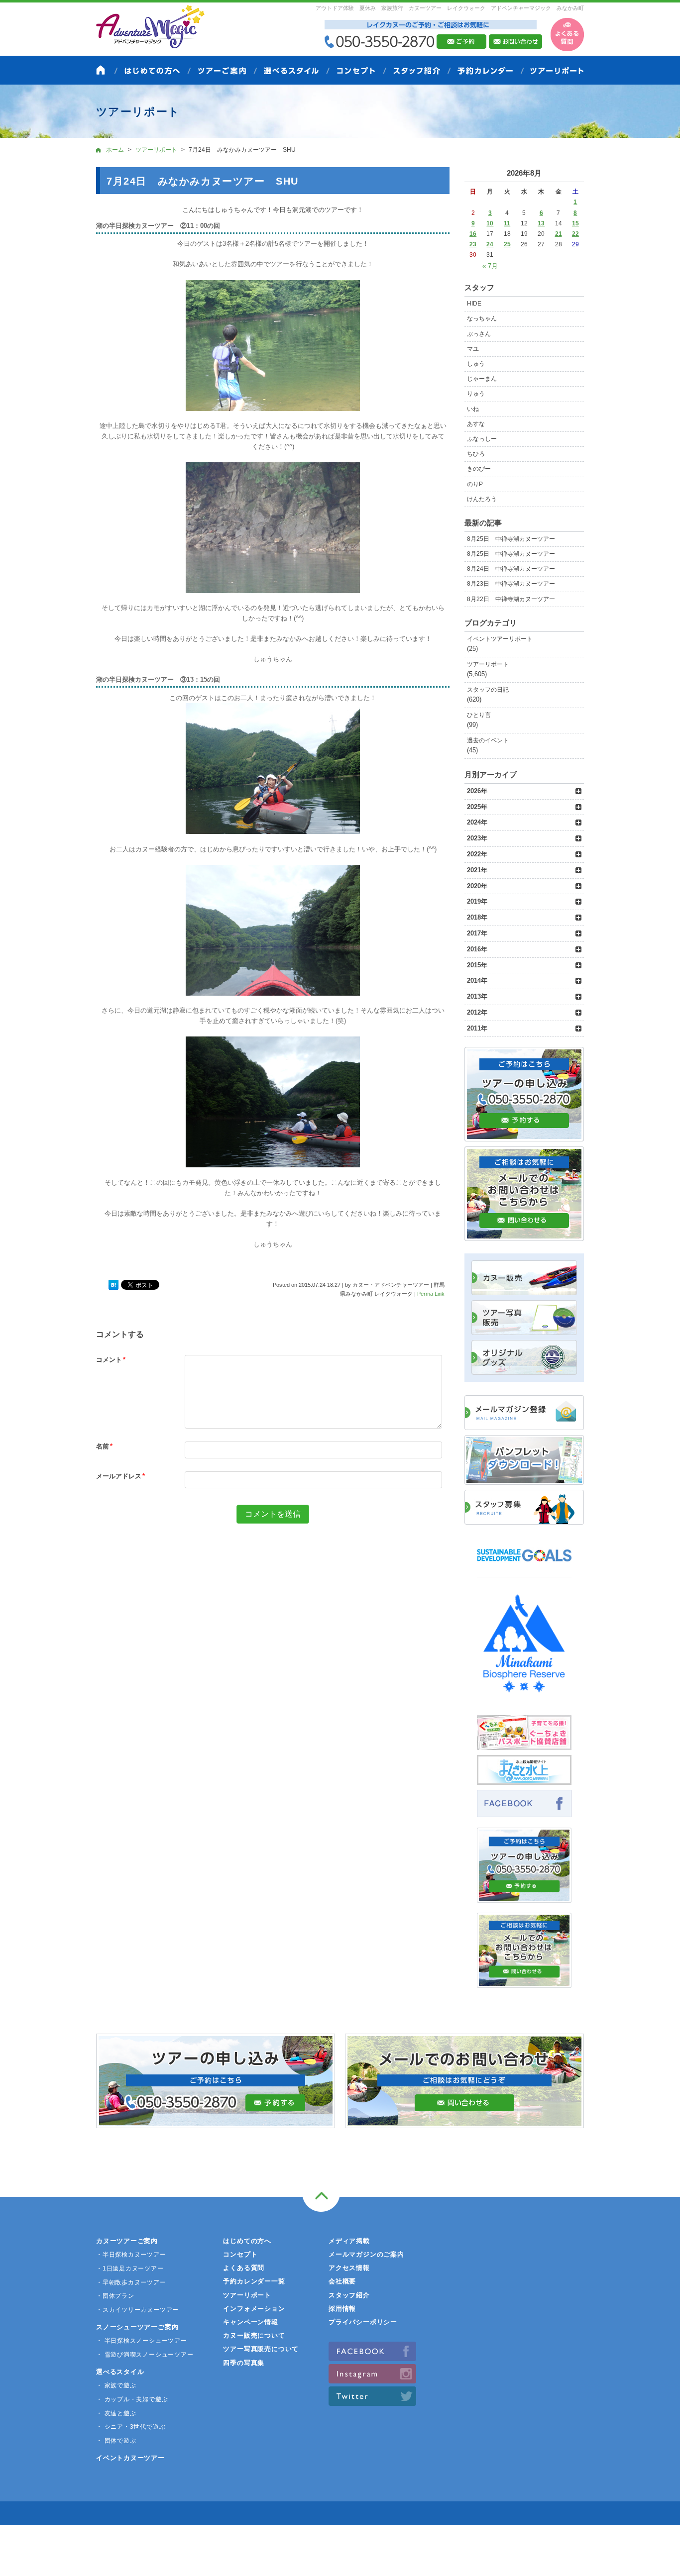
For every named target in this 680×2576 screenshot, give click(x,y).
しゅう (476, 364)
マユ (473, 349)
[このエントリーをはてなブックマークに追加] (113, 1285)
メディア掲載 (349, 2241)
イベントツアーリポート (500, 639)
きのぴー (479, 469)
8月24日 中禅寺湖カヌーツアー (511, 569)
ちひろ (476, 454)
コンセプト (240, 2254)
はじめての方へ (247, 2241)
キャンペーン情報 (250, 2322)
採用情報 (342, 2309)
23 (473, 244)
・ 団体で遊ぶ (116, 2441)
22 (575, 234)
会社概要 (342, 2281)
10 (490, 223)
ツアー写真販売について (261, 2349)
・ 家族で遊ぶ (116, 2385)
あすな (476, 424)
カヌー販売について (254, 2335)
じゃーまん (482, 379)
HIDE (474, 304)
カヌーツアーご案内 (127, 2241)
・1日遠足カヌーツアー (130, 2268)
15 (575, 223)
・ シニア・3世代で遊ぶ (131, 2427)
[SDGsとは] (524, 1566)
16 (473, 234)
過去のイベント (488, 740)
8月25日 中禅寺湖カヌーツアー (511, 539)
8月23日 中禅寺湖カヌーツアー (511, 584)
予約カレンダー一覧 (254, 2281)
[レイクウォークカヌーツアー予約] (524, 1897)
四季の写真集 (244, 2363)
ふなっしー (482, 439)
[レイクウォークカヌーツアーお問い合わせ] (524, 1982)
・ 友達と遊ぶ (116, 2413)
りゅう (476, 394)
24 (490, 244)
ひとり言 (479, 715)
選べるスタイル (120, 2372)
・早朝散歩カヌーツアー (131, 2282)
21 (559, 234)
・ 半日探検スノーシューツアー (142, 2341)
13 (541, 223)
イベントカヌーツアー (130, 2458)
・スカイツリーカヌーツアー (137, 2310)
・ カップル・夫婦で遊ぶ (132, 2399)
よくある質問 (244, 2268)
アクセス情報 (349, 2268)
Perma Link (431, 1294)
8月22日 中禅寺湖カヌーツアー (511, 599)
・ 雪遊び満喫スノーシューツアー (145, 2355)
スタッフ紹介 (349, 2295)
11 (507, 223)
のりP (475, 484)
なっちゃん (482, 318)
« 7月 (490, 266)
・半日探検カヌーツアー (131, 2255)
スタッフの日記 (488, 690)
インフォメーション (254, 2309)
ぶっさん (479, 334)
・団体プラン (115, 2296)
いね (473, 409)
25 (507, 244)
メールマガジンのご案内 (366, 2254)
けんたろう (482, 499)
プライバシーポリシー (363, 2322)
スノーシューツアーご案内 (137, 2327)
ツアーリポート (488, 664)
